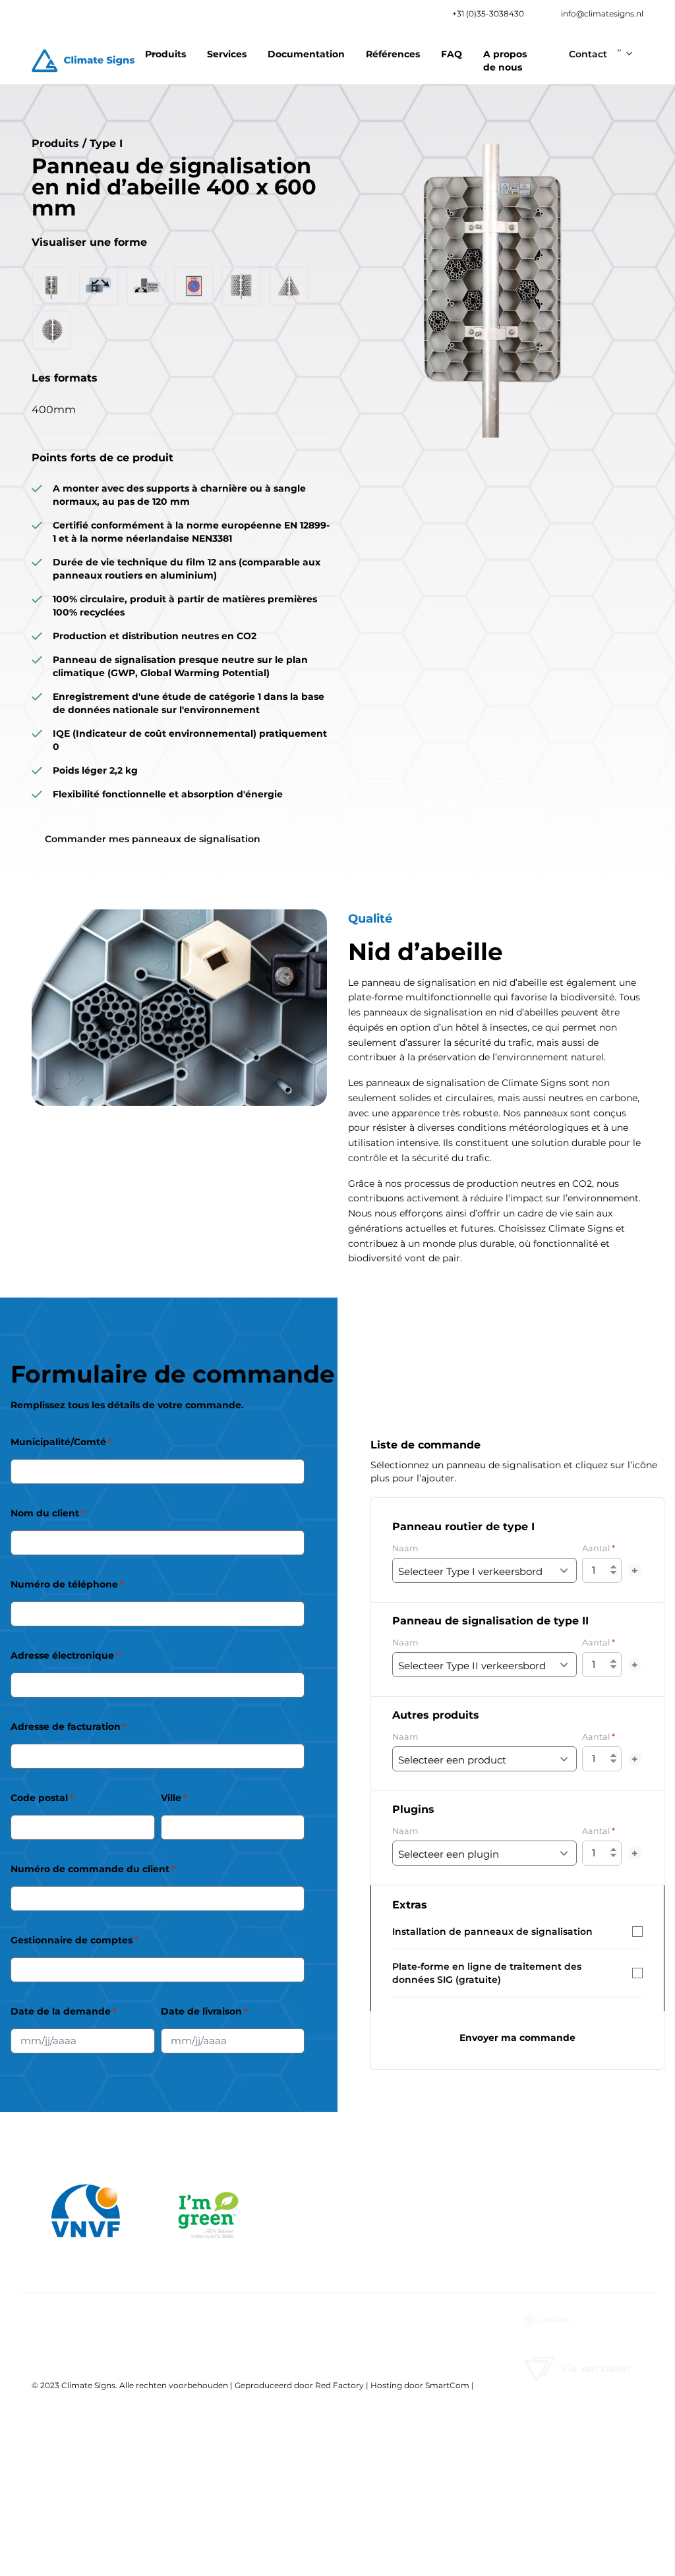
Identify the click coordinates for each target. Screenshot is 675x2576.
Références (393, 54)
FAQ (452, 54)
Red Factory (339, 2385)
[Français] (625, 49)
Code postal (42, 1798)
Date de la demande (64, 2011)
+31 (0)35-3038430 (488, 14)
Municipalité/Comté (61, 1442)
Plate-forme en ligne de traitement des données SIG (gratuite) (487, 1973)
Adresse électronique (65, 1655)
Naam (405, 1548)
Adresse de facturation (69, 1727)
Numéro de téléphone (67, 1584)
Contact (588, 54)
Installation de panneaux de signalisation (492, 1932)
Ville (174, 1798)
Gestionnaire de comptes (74, 1940)
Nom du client (48, 1513)
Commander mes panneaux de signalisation (153, 839)
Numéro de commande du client (93, 1869)
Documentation (306, 54)
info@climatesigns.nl (602, 14)
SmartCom (447, 2385)
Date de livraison (204, 2011)
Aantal (599, 1548)
